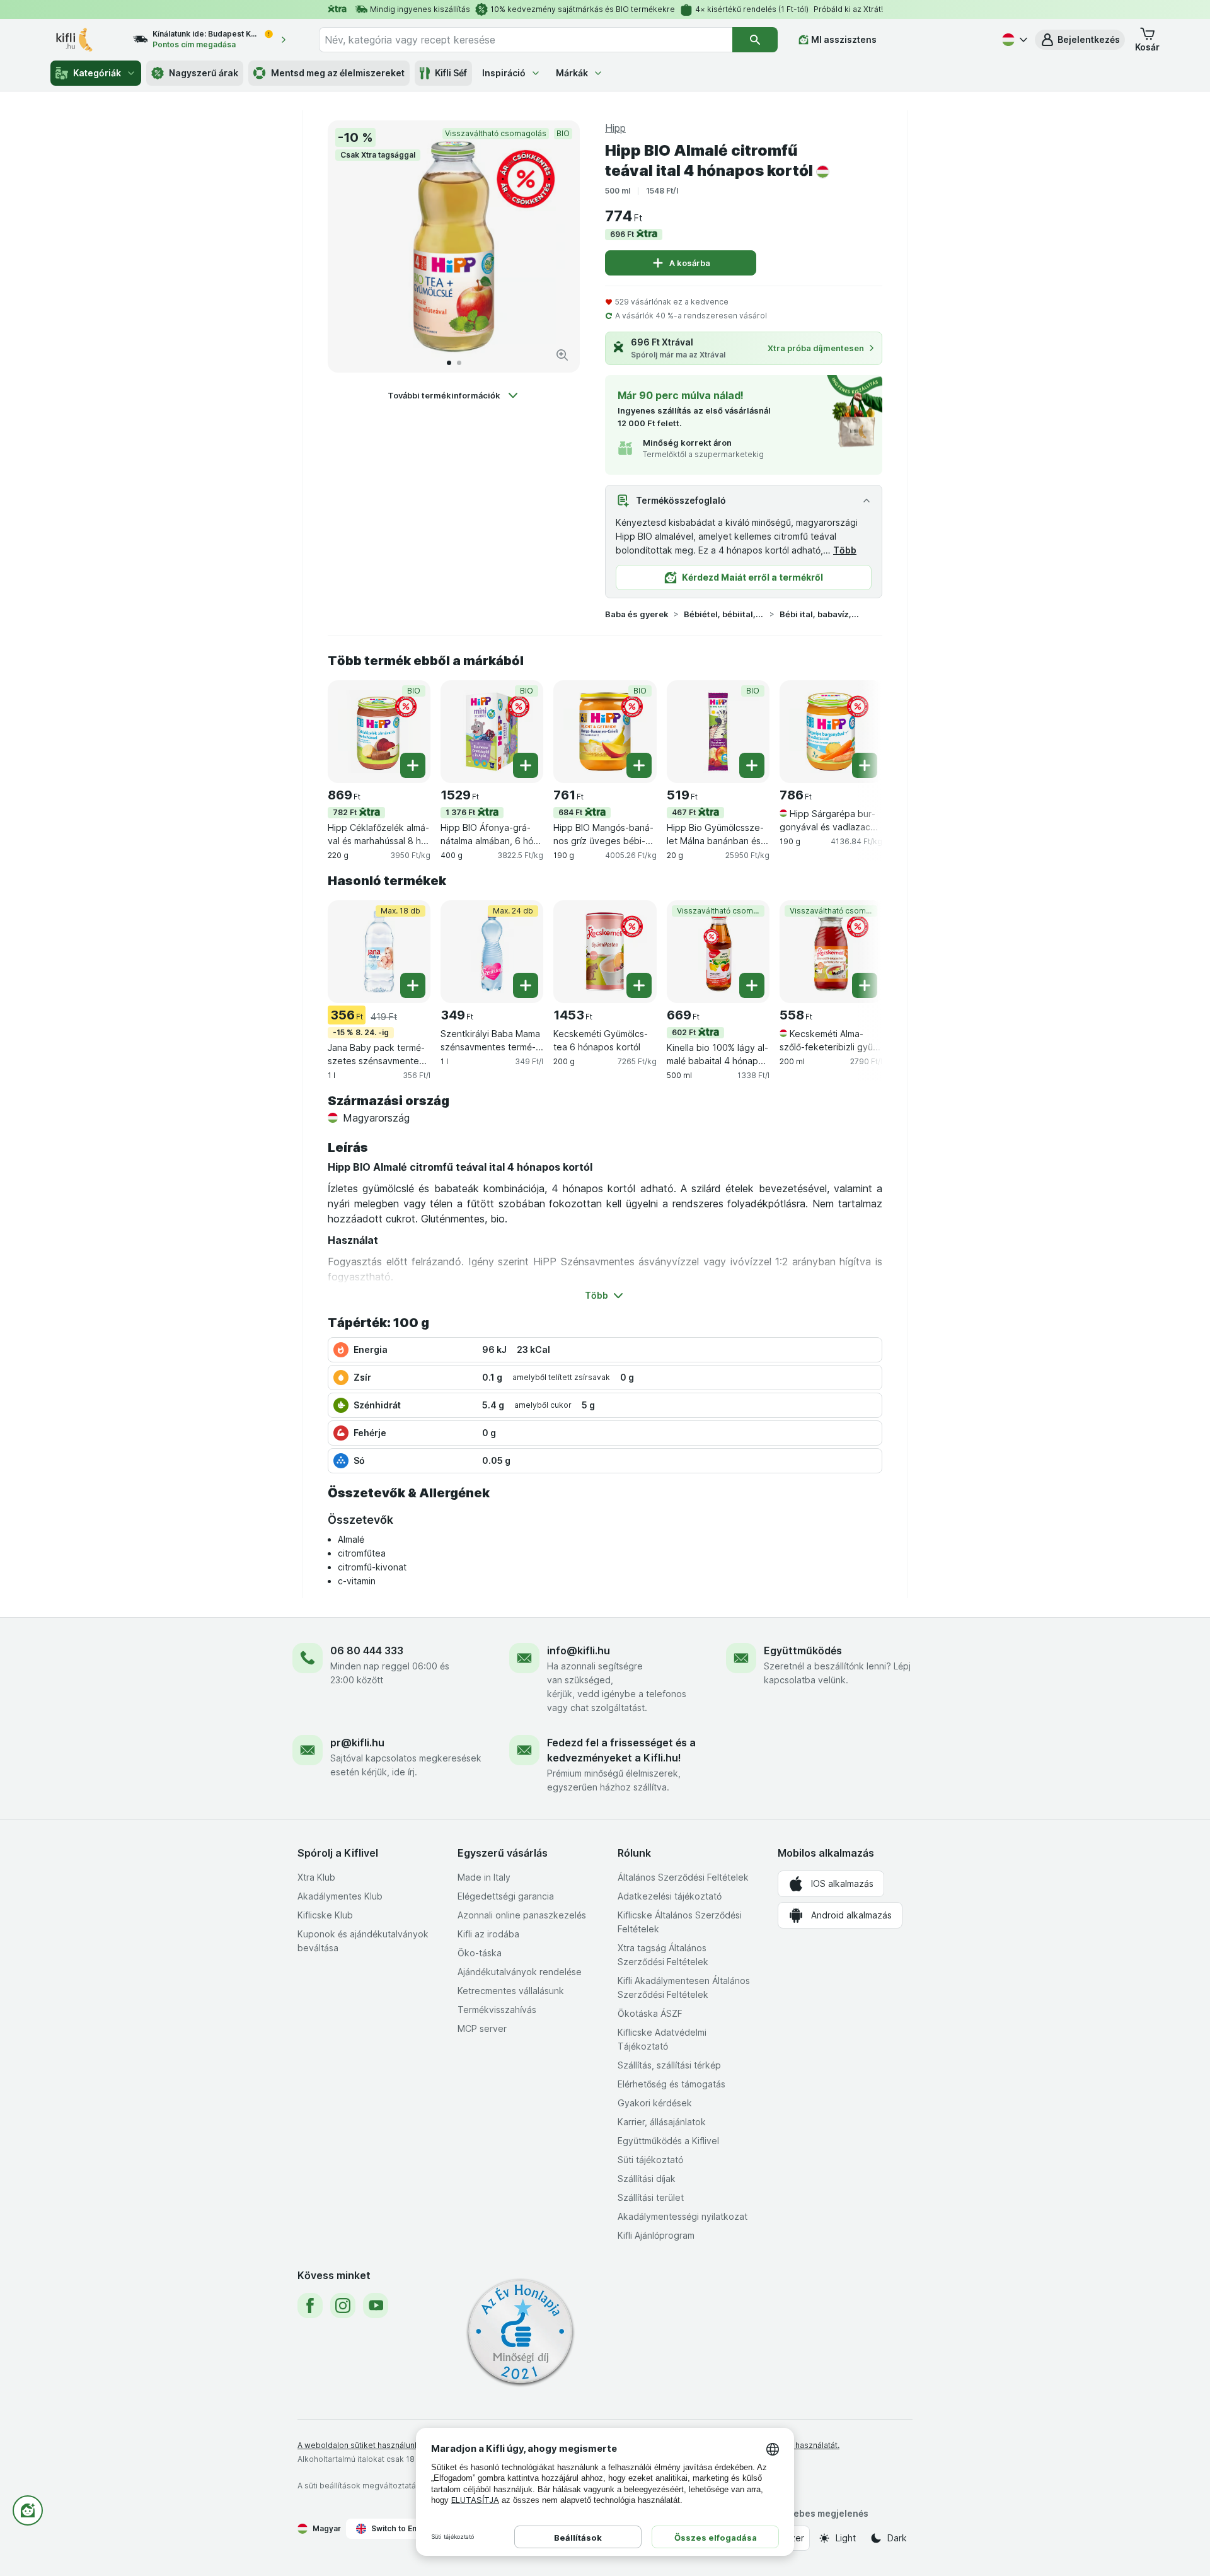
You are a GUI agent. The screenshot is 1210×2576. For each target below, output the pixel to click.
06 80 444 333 (367, 1651)
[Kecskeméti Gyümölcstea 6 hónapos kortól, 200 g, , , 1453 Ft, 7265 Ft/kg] (605, 952)
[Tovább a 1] (449, 363)
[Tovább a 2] (459, 363)
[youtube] (376, 2306)
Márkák (572, 73)
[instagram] (343, 2306)
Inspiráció (504, 73)
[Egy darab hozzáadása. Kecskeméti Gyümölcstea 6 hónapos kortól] (639, 985)
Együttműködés (803, 1651)
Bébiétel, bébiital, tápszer (724, 614)
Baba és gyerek (637, 614)
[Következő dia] (557, 247)
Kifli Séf (451, 73)
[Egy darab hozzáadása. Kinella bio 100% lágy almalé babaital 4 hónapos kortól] (752, 985)
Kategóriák (97, 73)
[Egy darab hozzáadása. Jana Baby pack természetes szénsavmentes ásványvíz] (413, 985)
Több (845, 550)
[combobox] (526, 40)
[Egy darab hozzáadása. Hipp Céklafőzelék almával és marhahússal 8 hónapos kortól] (413, 765)
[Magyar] (1013, 40)
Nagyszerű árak (204, 73)
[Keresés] (755, 40)
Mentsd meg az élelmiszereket (338, 73)
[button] (1080, 40)
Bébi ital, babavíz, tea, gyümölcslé (820, 614)
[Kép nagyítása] (562, 355)
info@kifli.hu (579, 1651)
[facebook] (310, 2306)
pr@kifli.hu (357, 1743)
